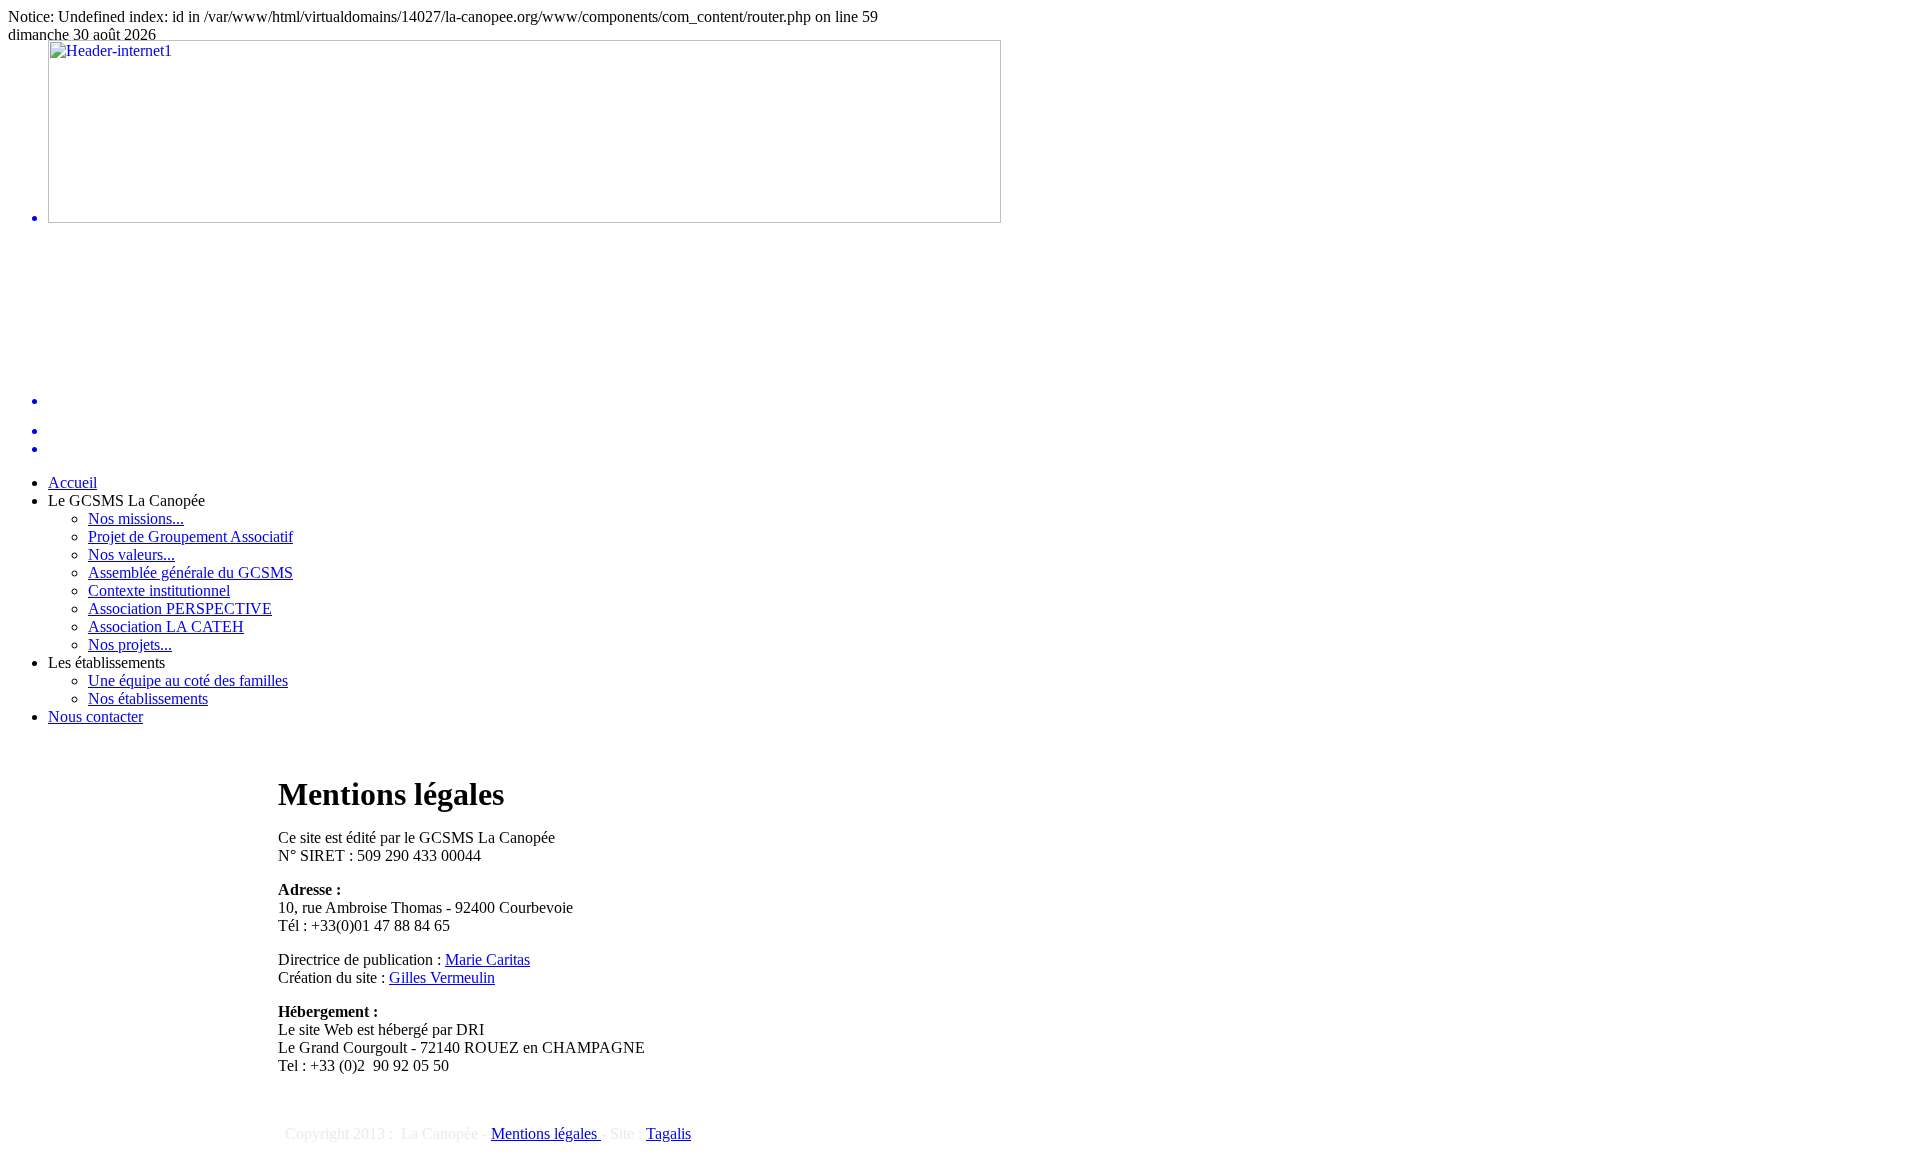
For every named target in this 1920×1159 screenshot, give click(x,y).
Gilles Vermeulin (442, 977)
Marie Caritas (487, 959)
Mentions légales (546, 1133)
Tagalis (668, 1133)
